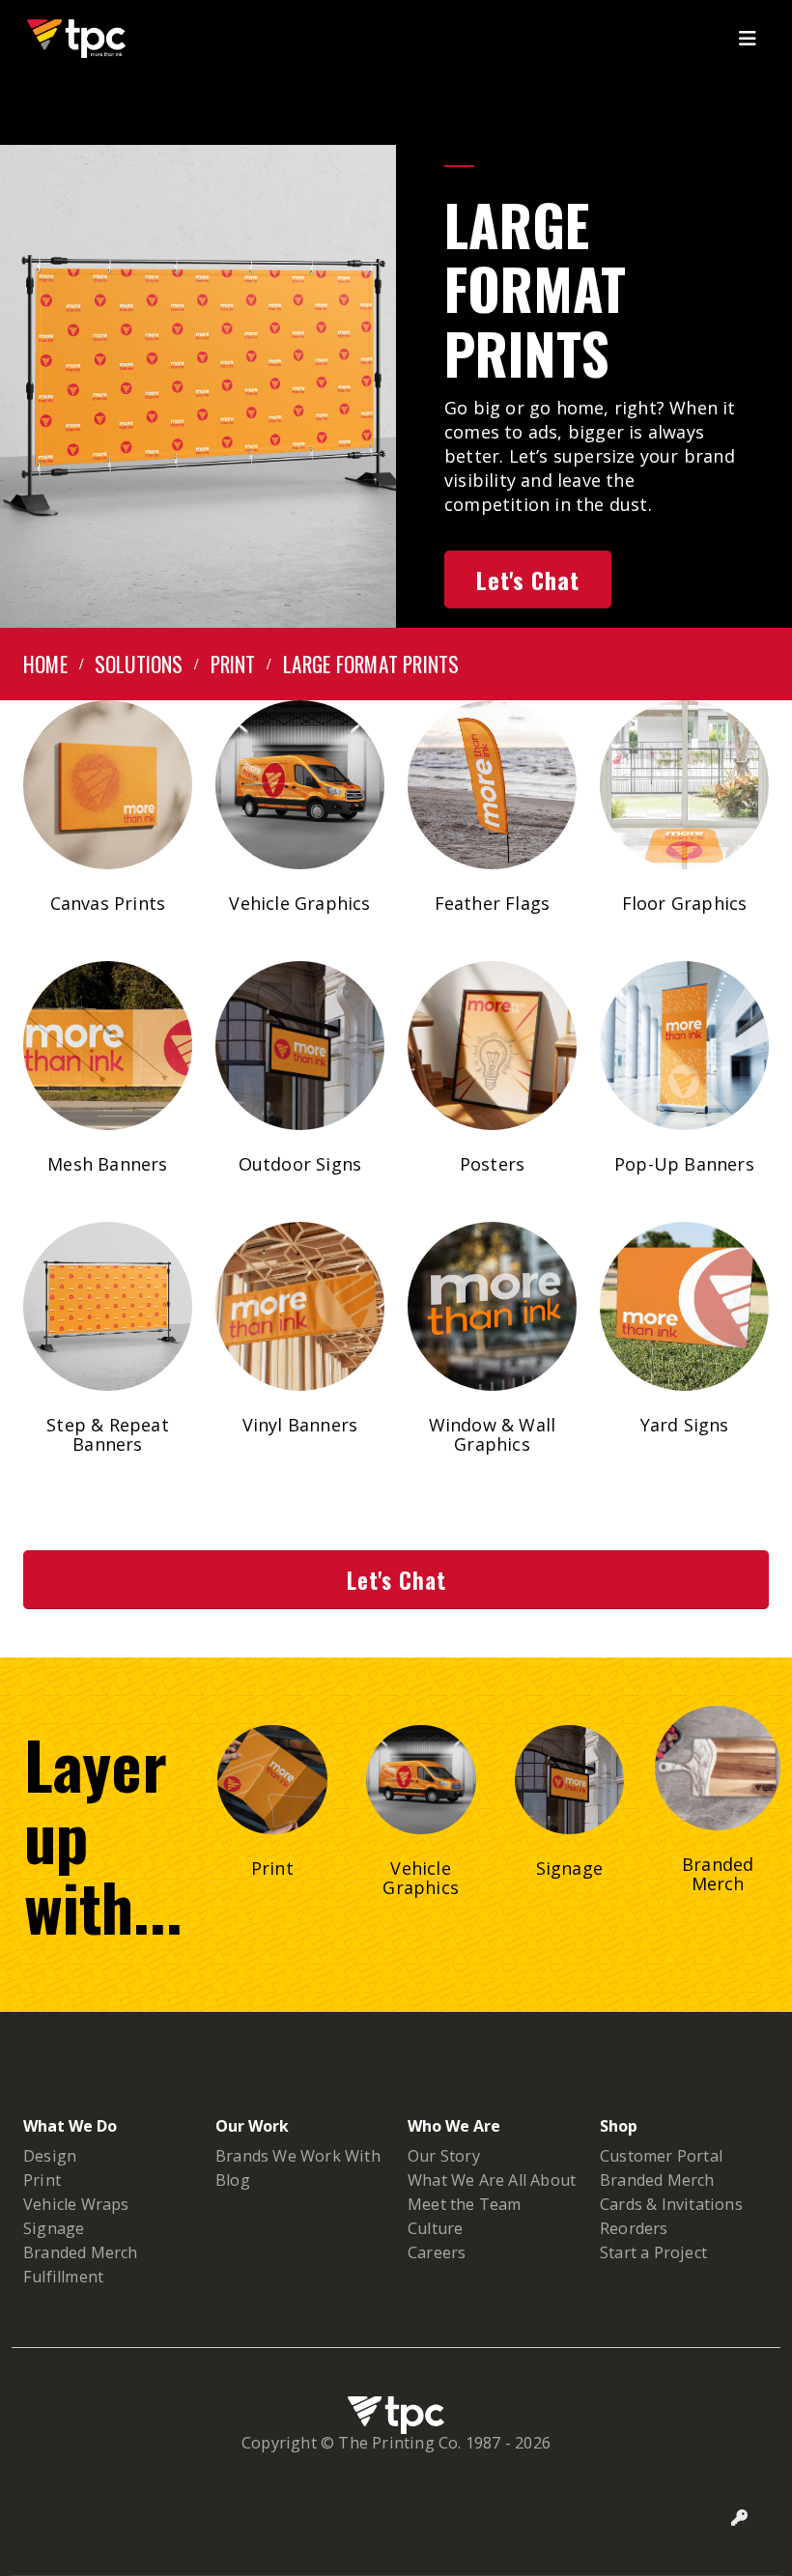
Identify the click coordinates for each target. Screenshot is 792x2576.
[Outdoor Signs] (300, 1046)
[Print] (272, 1780)
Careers (437, 2252)
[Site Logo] (76, 39)
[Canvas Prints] (108, 785)
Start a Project (653, 2252)
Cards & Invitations (671, 2204)
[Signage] (570, 1780)
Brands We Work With (298, 2156)
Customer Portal (661, 2156)
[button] (753, 39)
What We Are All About (492, 2180)
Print (42, 2180)
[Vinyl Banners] (300, 1306)
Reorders (634, 2228)
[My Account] (740, 2518)
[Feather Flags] (492, 785)
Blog (233, 2180)
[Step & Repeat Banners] (108, 1306)
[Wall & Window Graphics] (492, 1306)
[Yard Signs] (684, 1306)
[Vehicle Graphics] (300, 785)
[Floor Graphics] (684, 785)
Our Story (444, 2156)
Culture (435, 2228)
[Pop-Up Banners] (684, 1046)
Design (50, 2156)
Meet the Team (465, 2204)
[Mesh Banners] (108, 1046)
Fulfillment (63, 2277)
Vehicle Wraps (76, 2204)
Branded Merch (81, 2252)
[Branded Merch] (718, 1769)
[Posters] (492, 1046)
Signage (54, 2228)
